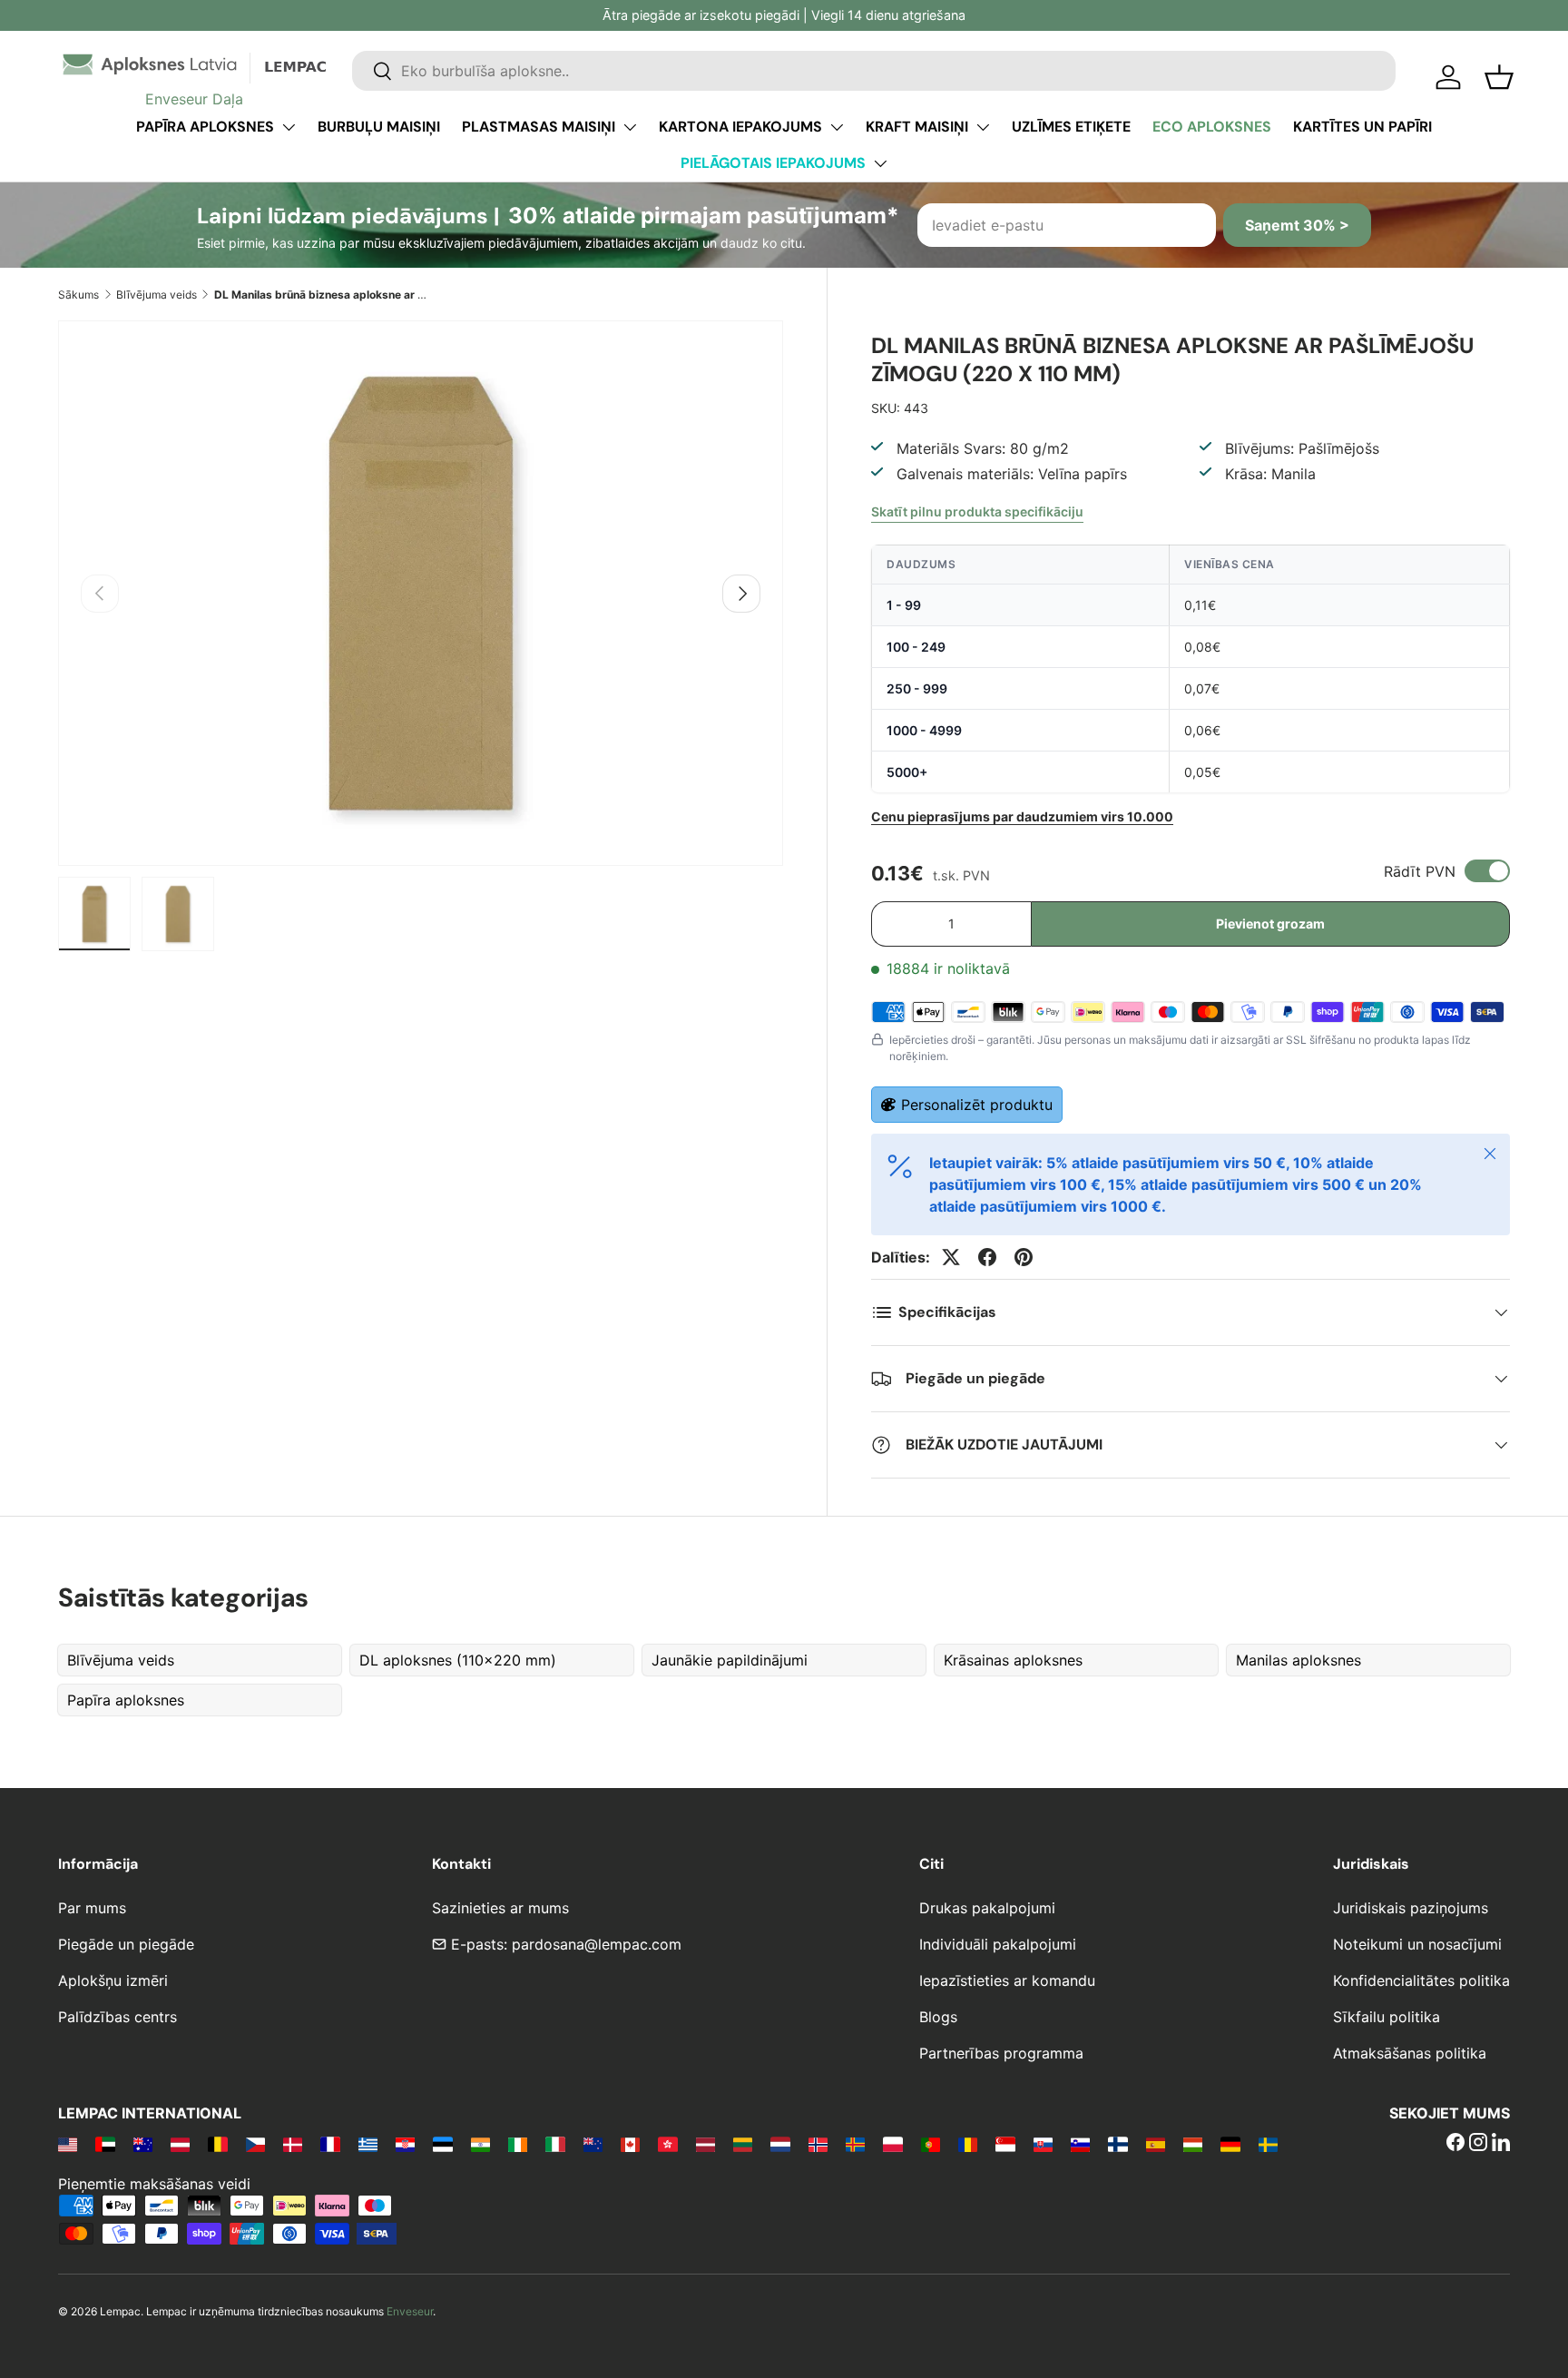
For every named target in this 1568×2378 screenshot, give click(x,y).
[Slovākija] (1043, 2144)
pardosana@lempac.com (597, 1944)
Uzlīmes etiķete (1071, 127)
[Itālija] (555, 2144)
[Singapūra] (1005, 2144)
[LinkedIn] (1501, 2144)
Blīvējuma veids (157, 295)
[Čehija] (255, 2144)
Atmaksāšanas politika (1410, 2053)
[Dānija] (293, 2144)
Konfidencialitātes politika (1421, 1980)
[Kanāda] (630, 2144)
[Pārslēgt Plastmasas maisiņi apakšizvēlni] (630, 127)
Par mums (92, 1908)
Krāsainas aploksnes (1013, 1660)
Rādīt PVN (1420, 871)
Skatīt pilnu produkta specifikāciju (977, 511)
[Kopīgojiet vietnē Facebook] (987, 1257)
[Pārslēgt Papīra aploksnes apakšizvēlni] (289, 127)
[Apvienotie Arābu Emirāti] (105, 2144)
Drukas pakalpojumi (987, 1908)
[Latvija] (706, 2144)
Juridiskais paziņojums (1411, 1908)
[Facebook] (1455, 2144)
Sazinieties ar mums (500, 1908)
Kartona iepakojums (740, 127)
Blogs (938, 2017)
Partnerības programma (1001, 2053)
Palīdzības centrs (118, 2017)
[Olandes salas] (855, 2144)
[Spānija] (1156, 2144)
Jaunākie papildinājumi (730, 1660)
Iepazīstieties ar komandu (1007, 1980)
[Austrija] (180, 2144)
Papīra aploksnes (205, 127)
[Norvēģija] (818, 2144)
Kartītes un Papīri (1362, 127)
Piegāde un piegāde (126, 1944)
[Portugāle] (931, 2144)
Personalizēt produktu (977, 1105)
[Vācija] (1230, 2144)
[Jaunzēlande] (593, 2144)
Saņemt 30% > (1297, 225)
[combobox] (874, 71)
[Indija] (480, 2144)
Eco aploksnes (1212, 127)
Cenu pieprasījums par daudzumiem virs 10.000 (1022, 816)
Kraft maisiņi (917, 127)
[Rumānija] (968, 2144)
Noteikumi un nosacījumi (1417, 1944)
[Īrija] (518, 2144)
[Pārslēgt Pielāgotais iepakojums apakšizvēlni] (880, 163)
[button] (1499, 77)
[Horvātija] (405, 2144)
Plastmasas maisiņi (539, 127)
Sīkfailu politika (1387, 2017)
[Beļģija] (217, 2144)
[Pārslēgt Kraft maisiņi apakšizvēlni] (983, 127)
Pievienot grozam (1270, 924)
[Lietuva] (743, 2144)
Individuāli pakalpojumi (998, 1944)
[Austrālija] (143, 2144)
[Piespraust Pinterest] (1024, 1257)
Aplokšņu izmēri (113, 1980)
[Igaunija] (442, 2144)
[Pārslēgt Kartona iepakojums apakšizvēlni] (837, 127)
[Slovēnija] (1080, 2144)
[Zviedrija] (1268, 2144)
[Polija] (892, 2144)
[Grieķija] (368, 2144)
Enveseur (410, 2311)
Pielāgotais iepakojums (773, 163)
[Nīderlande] (780, 2144)
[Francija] (330, 2144)
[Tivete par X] (951, 1257)
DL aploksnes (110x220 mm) (458, 1660)
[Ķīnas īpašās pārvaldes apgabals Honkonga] (667, 2144)
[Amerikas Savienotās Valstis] (68, 2144)
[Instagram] (1478, 2144)
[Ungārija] (1193, 2144)
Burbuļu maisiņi (379, 127)
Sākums (78, 295)
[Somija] (1117, 2144)
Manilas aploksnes (1298, 1660)
